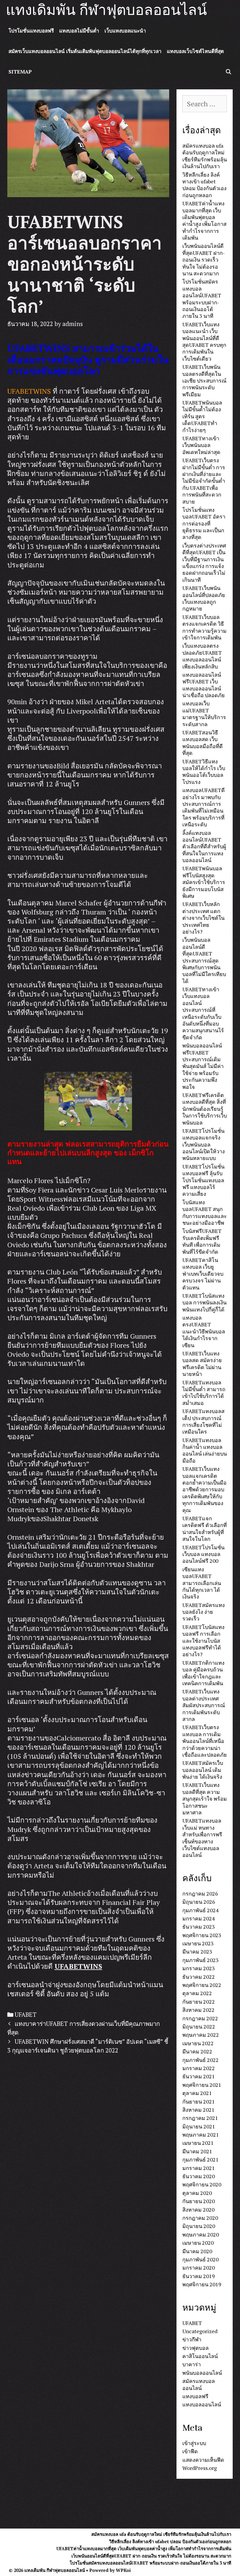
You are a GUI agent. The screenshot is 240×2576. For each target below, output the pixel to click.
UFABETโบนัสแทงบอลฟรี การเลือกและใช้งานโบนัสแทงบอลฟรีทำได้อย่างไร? (203, 1641)
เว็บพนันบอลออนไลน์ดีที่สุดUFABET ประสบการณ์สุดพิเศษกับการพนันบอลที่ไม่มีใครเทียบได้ (204, 960)
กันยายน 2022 (199, 2002)
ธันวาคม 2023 (199, 1927)
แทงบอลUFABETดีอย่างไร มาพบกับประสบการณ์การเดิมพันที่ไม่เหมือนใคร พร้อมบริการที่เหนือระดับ (204, 807)
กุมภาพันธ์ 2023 (200, 1960)
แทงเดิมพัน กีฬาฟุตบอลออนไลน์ (106, 10)
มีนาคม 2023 (197, 1951)
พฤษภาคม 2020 (201, 2234)
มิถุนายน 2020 (199, 2226)
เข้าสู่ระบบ (194, 2443)
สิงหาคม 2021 (198, 2110)
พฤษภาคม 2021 (201, 2135)
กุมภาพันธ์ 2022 (200, 2060)
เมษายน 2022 (198, 2043)
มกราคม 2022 (199, 2068)
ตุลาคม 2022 (197, 1993)
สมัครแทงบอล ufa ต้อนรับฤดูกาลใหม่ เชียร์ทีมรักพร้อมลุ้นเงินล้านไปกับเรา (205, 156)
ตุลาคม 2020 (197, 2193)
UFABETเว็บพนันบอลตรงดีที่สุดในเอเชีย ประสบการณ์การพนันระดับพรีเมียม (204, 381)
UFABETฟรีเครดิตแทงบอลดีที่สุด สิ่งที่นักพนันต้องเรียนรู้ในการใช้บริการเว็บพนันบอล (205, 1109)
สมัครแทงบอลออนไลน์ (199, 2384)
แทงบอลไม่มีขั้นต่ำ (79, 31)
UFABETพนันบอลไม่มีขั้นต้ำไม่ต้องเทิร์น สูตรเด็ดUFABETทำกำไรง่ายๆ (202, 416)
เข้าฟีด (190, 2451)
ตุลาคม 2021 (197, 2093)
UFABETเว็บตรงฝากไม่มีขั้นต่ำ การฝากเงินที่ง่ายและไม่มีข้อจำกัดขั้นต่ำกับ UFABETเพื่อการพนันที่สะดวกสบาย (204, 481)
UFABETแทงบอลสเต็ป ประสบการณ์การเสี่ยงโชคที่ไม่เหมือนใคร (203, 1421)
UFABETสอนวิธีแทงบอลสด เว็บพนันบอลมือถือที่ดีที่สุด (203, 743)
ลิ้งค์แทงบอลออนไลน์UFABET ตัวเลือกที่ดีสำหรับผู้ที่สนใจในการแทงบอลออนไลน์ (204, 847)
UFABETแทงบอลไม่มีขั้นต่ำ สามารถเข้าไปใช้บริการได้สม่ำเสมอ (204, 1393)
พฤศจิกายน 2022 (202, 1985)
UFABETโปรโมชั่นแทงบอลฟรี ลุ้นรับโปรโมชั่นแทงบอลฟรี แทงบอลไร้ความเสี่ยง (203, 1180)
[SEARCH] (228, 72)
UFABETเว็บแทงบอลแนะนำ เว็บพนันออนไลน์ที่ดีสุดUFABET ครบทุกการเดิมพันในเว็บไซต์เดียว (204, 341)
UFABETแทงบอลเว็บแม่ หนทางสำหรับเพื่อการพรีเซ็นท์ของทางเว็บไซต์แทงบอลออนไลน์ (202, 1838)
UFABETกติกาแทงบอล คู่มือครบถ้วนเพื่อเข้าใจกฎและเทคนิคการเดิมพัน (203, 1673)
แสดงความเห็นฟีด (203, 2460)
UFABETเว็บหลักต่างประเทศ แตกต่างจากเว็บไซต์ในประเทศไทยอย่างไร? (203, 918)
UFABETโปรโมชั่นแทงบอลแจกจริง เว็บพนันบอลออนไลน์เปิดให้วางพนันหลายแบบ (204, 1144)
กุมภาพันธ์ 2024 (200, 1910)
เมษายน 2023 (198, 1943)
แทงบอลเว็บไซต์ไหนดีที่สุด (195, 51)
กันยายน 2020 (199, 2201)
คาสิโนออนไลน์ (200, 2356)
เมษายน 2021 (198, 2143)
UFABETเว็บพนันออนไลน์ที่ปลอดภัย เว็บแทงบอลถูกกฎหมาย (204, 598)
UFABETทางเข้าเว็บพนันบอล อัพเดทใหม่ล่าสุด (201, 445)
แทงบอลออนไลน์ (202, 2404)
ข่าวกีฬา (192, 2339)
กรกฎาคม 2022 (200, 2018)
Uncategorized (200, 2331)
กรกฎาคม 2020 (200, 2218)
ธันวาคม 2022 (199, 1977)
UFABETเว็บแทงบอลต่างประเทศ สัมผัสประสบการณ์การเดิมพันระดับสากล (204, 1705)
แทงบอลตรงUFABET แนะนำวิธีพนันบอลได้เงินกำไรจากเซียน (204, 1331)
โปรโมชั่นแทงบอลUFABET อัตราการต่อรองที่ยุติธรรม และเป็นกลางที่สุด (204, 523)
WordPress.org (200, 2468)
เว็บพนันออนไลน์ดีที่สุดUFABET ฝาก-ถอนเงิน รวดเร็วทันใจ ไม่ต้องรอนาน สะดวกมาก (204, 260)
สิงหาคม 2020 (198, 2210)
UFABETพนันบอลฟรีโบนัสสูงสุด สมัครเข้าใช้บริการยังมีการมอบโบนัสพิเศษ (204, 882)
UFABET (26, 2015)
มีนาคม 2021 (197, 2151)
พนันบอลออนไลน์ (202, 2373)
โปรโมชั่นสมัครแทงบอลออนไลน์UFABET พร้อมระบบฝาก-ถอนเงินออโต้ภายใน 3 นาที (202, 299)
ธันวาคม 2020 (199, 2176)
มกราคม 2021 (199, 2168)
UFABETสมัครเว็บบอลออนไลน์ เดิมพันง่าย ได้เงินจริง (203, 1770)
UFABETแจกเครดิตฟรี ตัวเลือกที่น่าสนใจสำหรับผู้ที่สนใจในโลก (205, 1528)
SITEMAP (20, 72)
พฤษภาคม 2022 (201, 2035)
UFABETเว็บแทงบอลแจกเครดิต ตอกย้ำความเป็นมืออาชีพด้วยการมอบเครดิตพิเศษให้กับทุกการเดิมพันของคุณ (204, 1489)
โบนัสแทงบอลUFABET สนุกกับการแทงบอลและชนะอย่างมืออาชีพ (205, 1212)
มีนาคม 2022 (197, 2051)
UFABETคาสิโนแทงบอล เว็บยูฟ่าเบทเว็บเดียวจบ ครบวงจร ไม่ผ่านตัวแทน (203, 1274)
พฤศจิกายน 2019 (202, 2284)
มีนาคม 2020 (197, 2251)
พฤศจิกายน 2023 (202, 1935)
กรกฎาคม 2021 (200, 2118)
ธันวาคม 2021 (199, 2076)
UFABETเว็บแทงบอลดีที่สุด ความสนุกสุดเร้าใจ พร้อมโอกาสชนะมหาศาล (205, 1799)
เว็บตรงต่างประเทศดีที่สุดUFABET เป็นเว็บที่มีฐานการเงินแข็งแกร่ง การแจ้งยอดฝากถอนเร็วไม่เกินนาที (204, 563)
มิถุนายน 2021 (199, 2126)
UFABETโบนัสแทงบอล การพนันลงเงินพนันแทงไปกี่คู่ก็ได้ (204, 1302)
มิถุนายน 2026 (199, 1902)
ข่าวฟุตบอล (196, 2348)
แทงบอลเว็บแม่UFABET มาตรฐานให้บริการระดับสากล (204, 714)
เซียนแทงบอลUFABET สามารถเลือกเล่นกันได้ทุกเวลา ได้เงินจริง (202, 1583)
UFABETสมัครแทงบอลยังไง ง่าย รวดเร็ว (204, 1612)
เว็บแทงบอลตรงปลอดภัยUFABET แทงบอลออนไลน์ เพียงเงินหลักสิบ (202, 656)
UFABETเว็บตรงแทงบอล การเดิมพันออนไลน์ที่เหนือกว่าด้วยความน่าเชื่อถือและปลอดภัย (205, 1741)
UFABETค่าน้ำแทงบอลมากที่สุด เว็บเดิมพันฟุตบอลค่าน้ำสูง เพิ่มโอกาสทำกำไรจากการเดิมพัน (204, 220)
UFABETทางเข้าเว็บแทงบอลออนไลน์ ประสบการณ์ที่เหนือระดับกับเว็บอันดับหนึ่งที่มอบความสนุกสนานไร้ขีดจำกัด (203, 1013)
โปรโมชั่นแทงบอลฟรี (31, 31)
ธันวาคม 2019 (199, 2276)
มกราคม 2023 (199, 1968)
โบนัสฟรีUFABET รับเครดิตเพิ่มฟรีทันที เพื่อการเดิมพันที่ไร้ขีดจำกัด (202, 1241)
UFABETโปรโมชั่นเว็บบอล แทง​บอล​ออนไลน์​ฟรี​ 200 (203, 1554)
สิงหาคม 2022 (198, 2010)
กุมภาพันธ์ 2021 (200, 2159)
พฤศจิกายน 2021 (202, 2085)
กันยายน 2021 (199, 2101)
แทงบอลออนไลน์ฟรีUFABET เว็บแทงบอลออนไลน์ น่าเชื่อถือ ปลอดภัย (204, 685)
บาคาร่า (192, 2364)
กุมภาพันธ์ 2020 (200, 2259)
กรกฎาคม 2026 (200, 1893)
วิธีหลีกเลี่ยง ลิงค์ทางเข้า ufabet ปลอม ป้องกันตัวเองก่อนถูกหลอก (204, 185)
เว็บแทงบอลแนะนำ (125, 31)
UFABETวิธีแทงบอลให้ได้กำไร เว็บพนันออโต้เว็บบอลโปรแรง (204, 772)
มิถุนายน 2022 (199, 2026)
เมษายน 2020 (198, 2243)
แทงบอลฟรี (195, 2396)
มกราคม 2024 (199, 1918)
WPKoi (123, 2570)
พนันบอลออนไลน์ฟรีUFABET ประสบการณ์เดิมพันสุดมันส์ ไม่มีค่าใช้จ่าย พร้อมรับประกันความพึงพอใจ (203, 1066)
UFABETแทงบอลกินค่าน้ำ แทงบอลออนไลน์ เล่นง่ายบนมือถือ (205, 1450)
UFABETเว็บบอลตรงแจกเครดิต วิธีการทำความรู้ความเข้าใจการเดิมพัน (204, 627)
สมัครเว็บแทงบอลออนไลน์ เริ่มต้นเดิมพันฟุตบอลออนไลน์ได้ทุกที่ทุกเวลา (85, 51)
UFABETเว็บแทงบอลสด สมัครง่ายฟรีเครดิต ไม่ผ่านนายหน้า (202, 1364)
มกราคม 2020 (199, 2268)
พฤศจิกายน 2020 (202, 2184)
